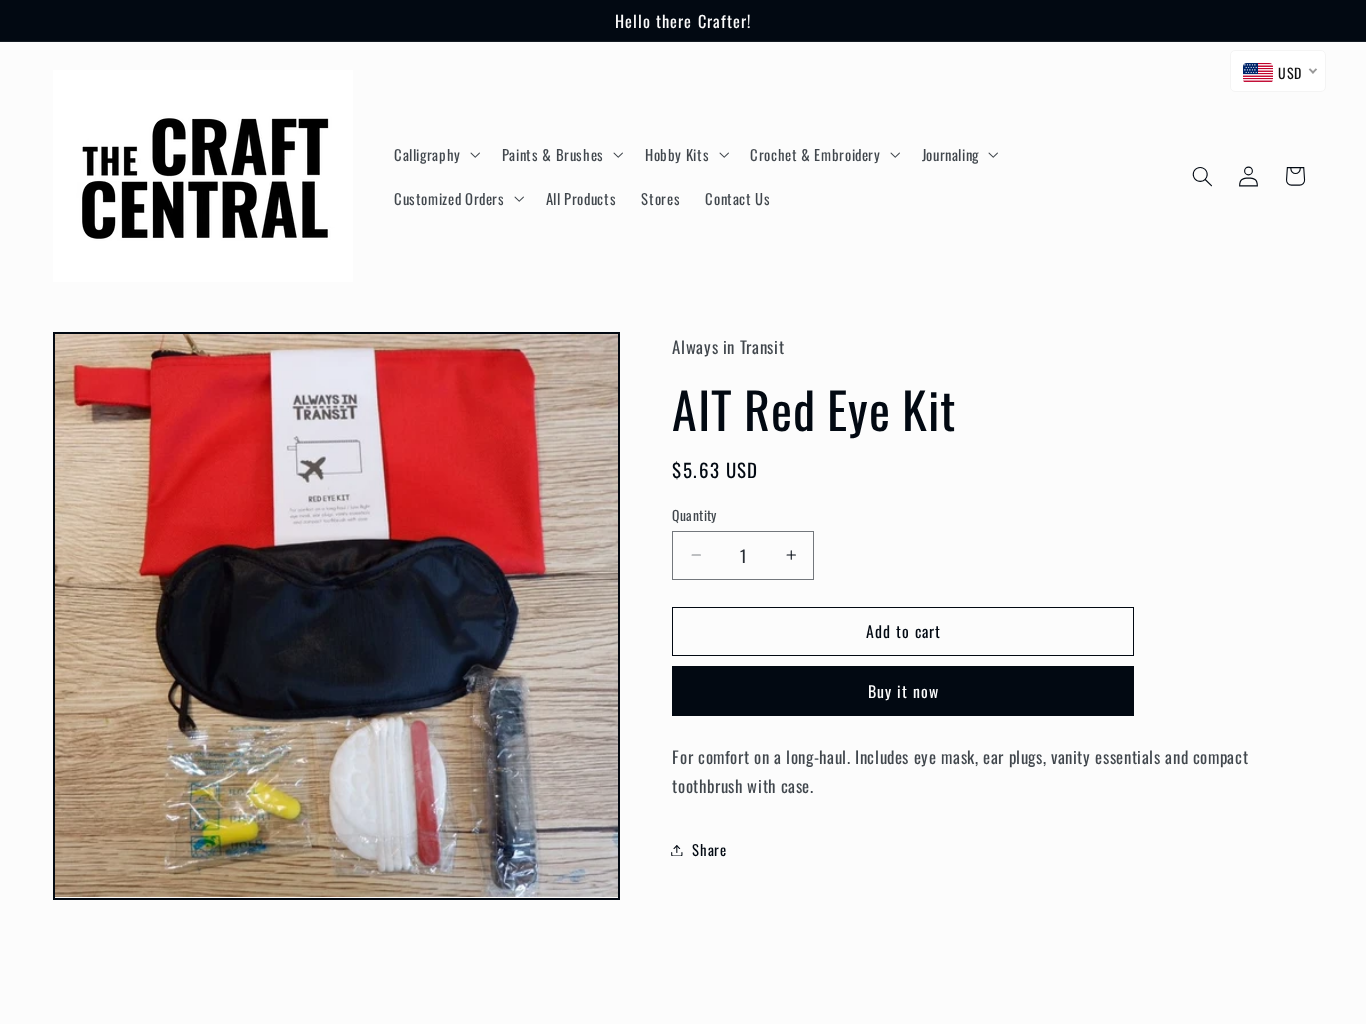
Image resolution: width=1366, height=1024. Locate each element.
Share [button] (709, 849)
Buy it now (904, 691)
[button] (435, 154)
